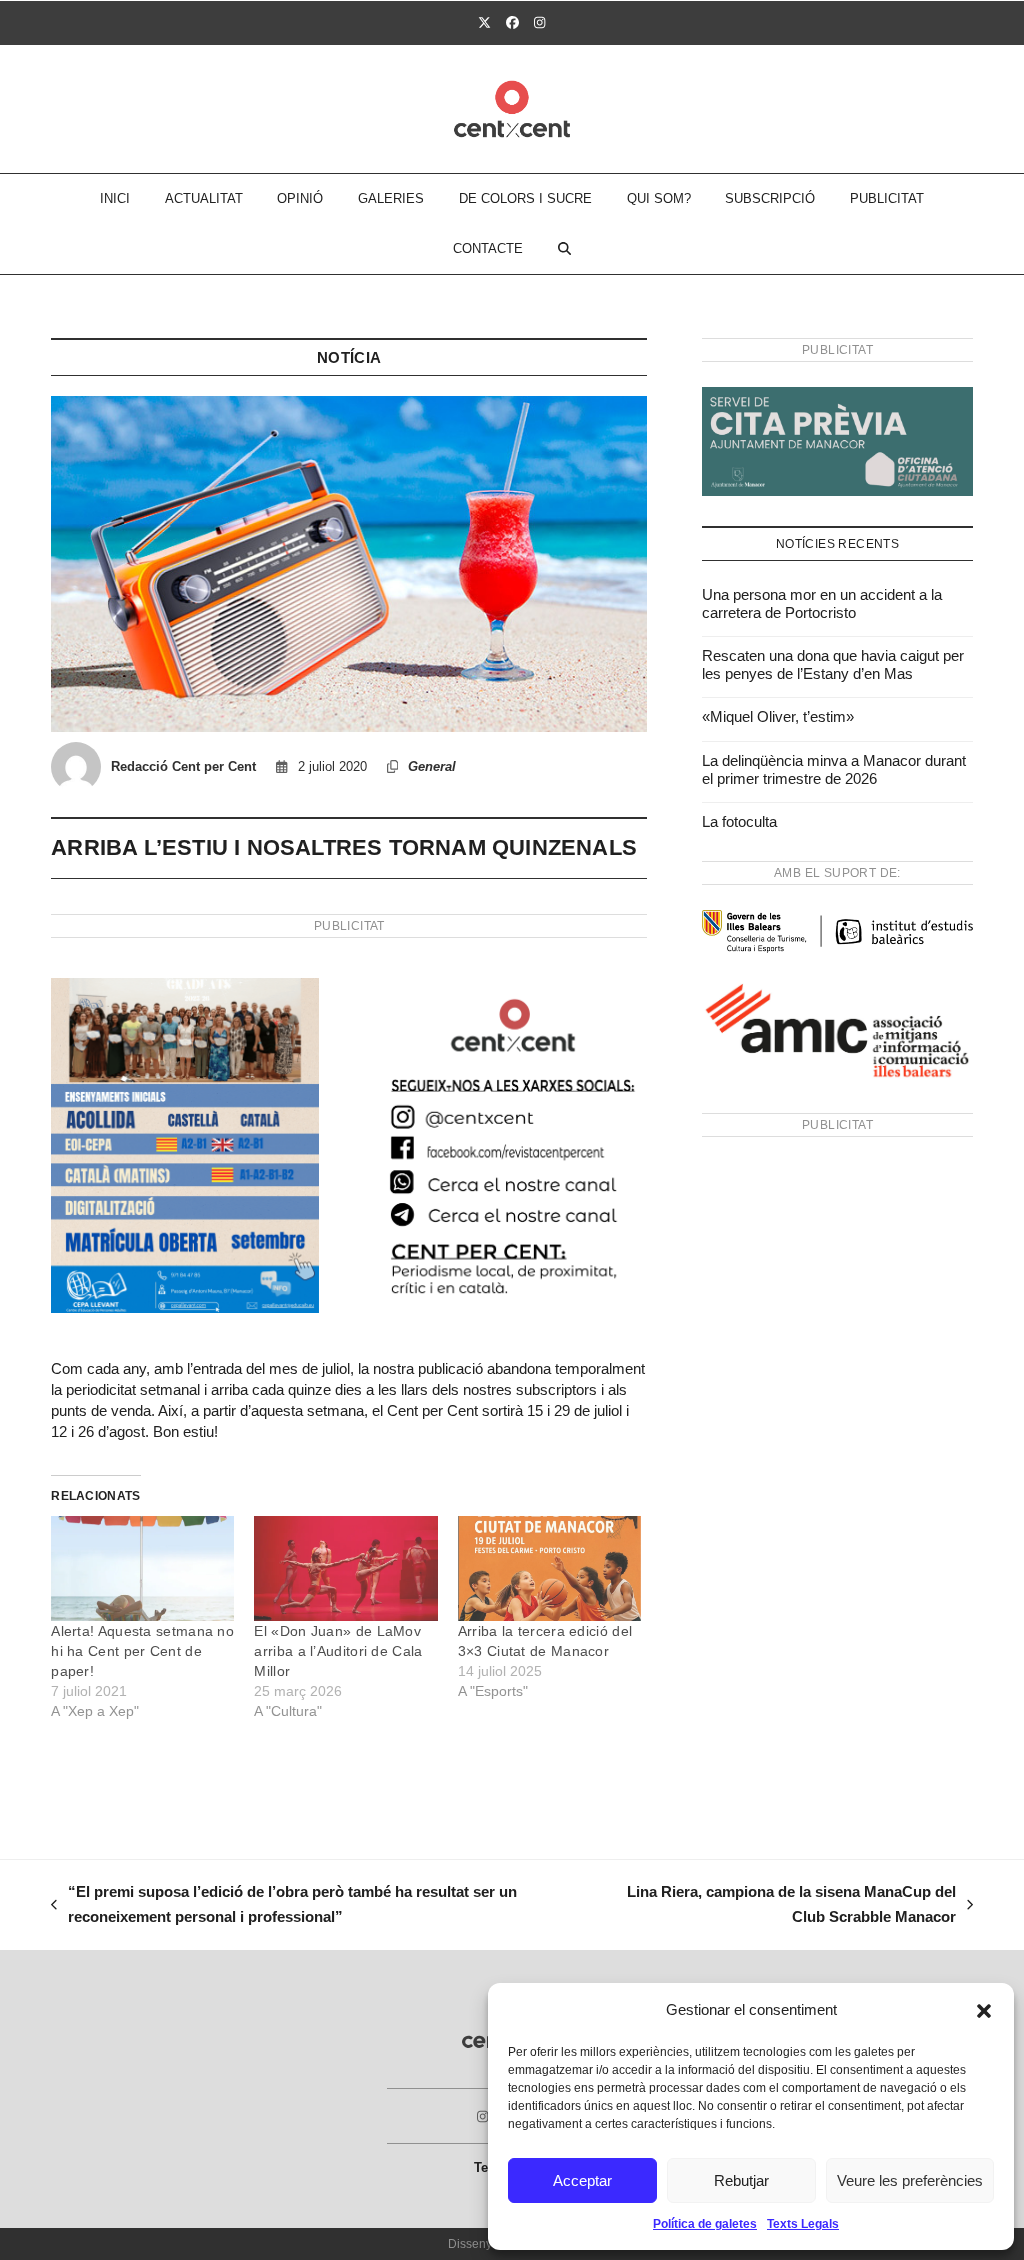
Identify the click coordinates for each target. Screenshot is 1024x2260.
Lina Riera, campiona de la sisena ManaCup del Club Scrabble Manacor (780, 1906)
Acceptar (582, 2180)
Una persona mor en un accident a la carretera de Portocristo (822, 603)
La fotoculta (739, 821)
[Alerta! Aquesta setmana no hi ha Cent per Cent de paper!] (142, 1568)
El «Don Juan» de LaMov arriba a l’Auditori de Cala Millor (338, 1651)
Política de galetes (705, 2224)
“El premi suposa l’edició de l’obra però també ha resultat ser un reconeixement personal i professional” (284, 1906)
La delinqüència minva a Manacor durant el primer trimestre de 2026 (834, 769)
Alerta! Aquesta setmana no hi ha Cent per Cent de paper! (142, 1651)
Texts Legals (803, 2224)
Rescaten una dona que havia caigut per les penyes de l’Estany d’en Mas (833, 664)
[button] (984, 2011)
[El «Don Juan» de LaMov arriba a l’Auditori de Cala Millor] (345, 1568)
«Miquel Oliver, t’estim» (778, 716)
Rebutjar (741, 2180)
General (432, 766)
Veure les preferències (910, 2180)
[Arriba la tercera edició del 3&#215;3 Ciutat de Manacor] (549, 1568)
